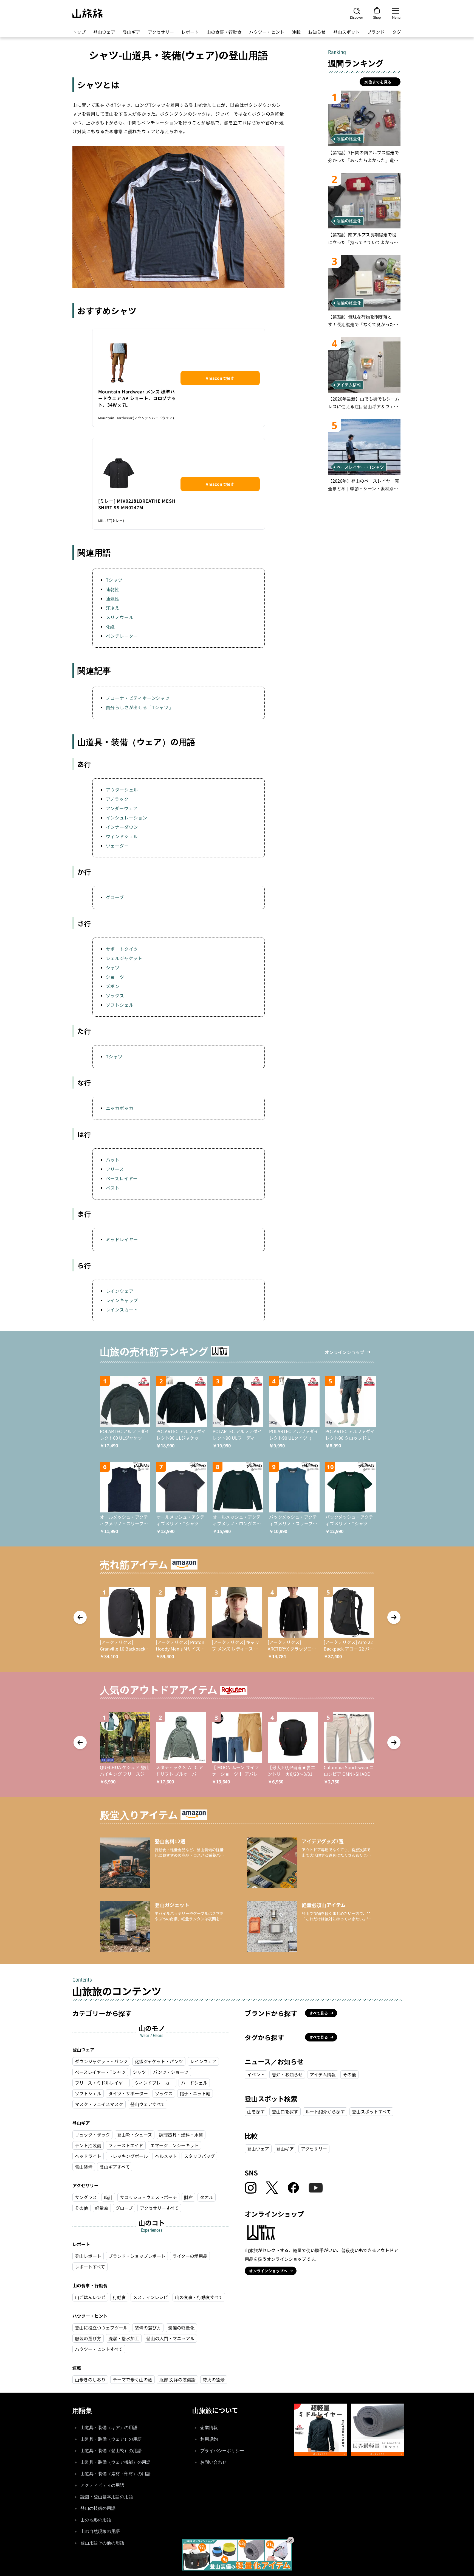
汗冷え (113, 608)
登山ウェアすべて (148, 2104)
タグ (397, 32)
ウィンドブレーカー (154, 2083)
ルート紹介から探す (325, 2111)
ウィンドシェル (122, 836)
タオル (207, 2197)
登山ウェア (104, 32)
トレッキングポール (128, 2156)
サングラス (86, 2197)
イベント (256, 2074)
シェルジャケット (124, 958)
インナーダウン (122, 827)
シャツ (113, 967)
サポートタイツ (122, 949)
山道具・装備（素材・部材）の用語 (115, 2474)
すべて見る (319, 2013)
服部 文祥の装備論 (177, 2379)
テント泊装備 (88, 2145)
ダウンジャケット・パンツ (101, 2061)
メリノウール (120, 617)
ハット (113, 1160)
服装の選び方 (88, 2338)
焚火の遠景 (214, 2379)
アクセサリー (161, 32)
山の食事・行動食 (224, 32)
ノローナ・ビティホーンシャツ (138, 698)
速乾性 (113, 589)
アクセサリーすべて (159, 2208)
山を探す (256, 2111)
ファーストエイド (126, 2145)
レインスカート (122, 1310)
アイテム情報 (323, 2074)
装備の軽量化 (181, 2328)
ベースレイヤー (122, 1178)
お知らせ (317, 32)
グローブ (115, 897)
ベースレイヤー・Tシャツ (100, 2072)
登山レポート (88, 2256)
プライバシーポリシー (222, 2451)
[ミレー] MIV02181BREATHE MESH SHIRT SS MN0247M (137, 504)
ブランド (376, 32)
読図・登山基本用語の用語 (107, 2497)
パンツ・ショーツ (171, 2072)
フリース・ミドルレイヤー (101, 2083)
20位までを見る (378, 82)
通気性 (113, 598)
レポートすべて (90, 2267)
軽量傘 (102, 2208)
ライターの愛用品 (190, 2256)
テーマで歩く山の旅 (132, 2379)
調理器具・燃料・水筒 (181, 2135)
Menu (396, 17)
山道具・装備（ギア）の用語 (109, 2428)
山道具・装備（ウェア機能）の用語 (115, 2462)
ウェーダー (117, 846)
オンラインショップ (345, 1352)
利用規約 (209, 2439)
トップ (79, 32)
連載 (296, 32)
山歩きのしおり (90, 2379)
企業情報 (209, 2428)
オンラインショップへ (268, 2271)
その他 (81, 2208)
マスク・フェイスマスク (99, 2104)
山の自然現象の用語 (100, 2531)
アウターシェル (122, 790)
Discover (357, 17)
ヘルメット (166, 2156)
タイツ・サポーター (128, 2093)
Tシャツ (114, 580)
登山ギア (131, 32)
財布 (188, 2197)
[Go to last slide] (80, 1617)
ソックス (115, 995)
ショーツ (115, 977)
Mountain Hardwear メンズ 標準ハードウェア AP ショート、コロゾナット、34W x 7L (137, 398)
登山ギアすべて (115, 2167)
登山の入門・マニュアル (170, 2338)
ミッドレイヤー (122, 1239)
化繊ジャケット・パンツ (159, 2061)
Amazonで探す (220, 378)
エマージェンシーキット (174, 2145)
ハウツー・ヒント (267, 32)
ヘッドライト (88, 2156)
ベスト (113, 1188)
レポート (190, 32)
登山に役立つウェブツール (101, 2328)
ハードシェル (194, 2083)
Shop (377, 17)
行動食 (119, 2297)
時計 (108, 2197)
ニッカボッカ (120, 1108)
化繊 (111, 626)
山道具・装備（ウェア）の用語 (111, 2439)
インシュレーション (127, 818)
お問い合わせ (213, 2462)
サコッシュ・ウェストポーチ (148, 2197)
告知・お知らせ (287, 2074)
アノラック (117, 799)
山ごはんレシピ (90, 2297)
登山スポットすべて (371, 2111)
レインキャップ (122, 1300)
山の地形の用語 (96, 2520)
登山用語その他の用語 (102, 2543)
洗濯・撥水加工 (124, 2338)
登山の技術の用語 (98, 2508)
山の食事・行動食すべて (199, 2297)
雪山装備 (84, 2167)
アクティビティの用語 (102, 2485)
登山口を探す (285, 2111)
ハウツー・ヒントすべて (99, 2349)
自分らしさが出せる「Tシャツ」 (140, 707)
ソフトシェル (120, 1005)
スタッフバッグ (199, 2156)
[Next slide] (394, 1617)
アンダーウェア (122, 808)
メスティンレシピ (150, 2297)
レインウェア (120, 1291)
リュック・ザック (92, 2135)
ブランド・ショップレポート (137, 2256)
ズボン (113, 986)
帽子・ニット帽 (195, 2093)
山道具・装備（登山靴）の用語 (111, 2451)
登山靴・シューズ (135, 2135)
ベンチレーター (122, 636)
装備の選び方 (148, 2328)
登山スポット (346, 32)
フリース (115, 1169)
